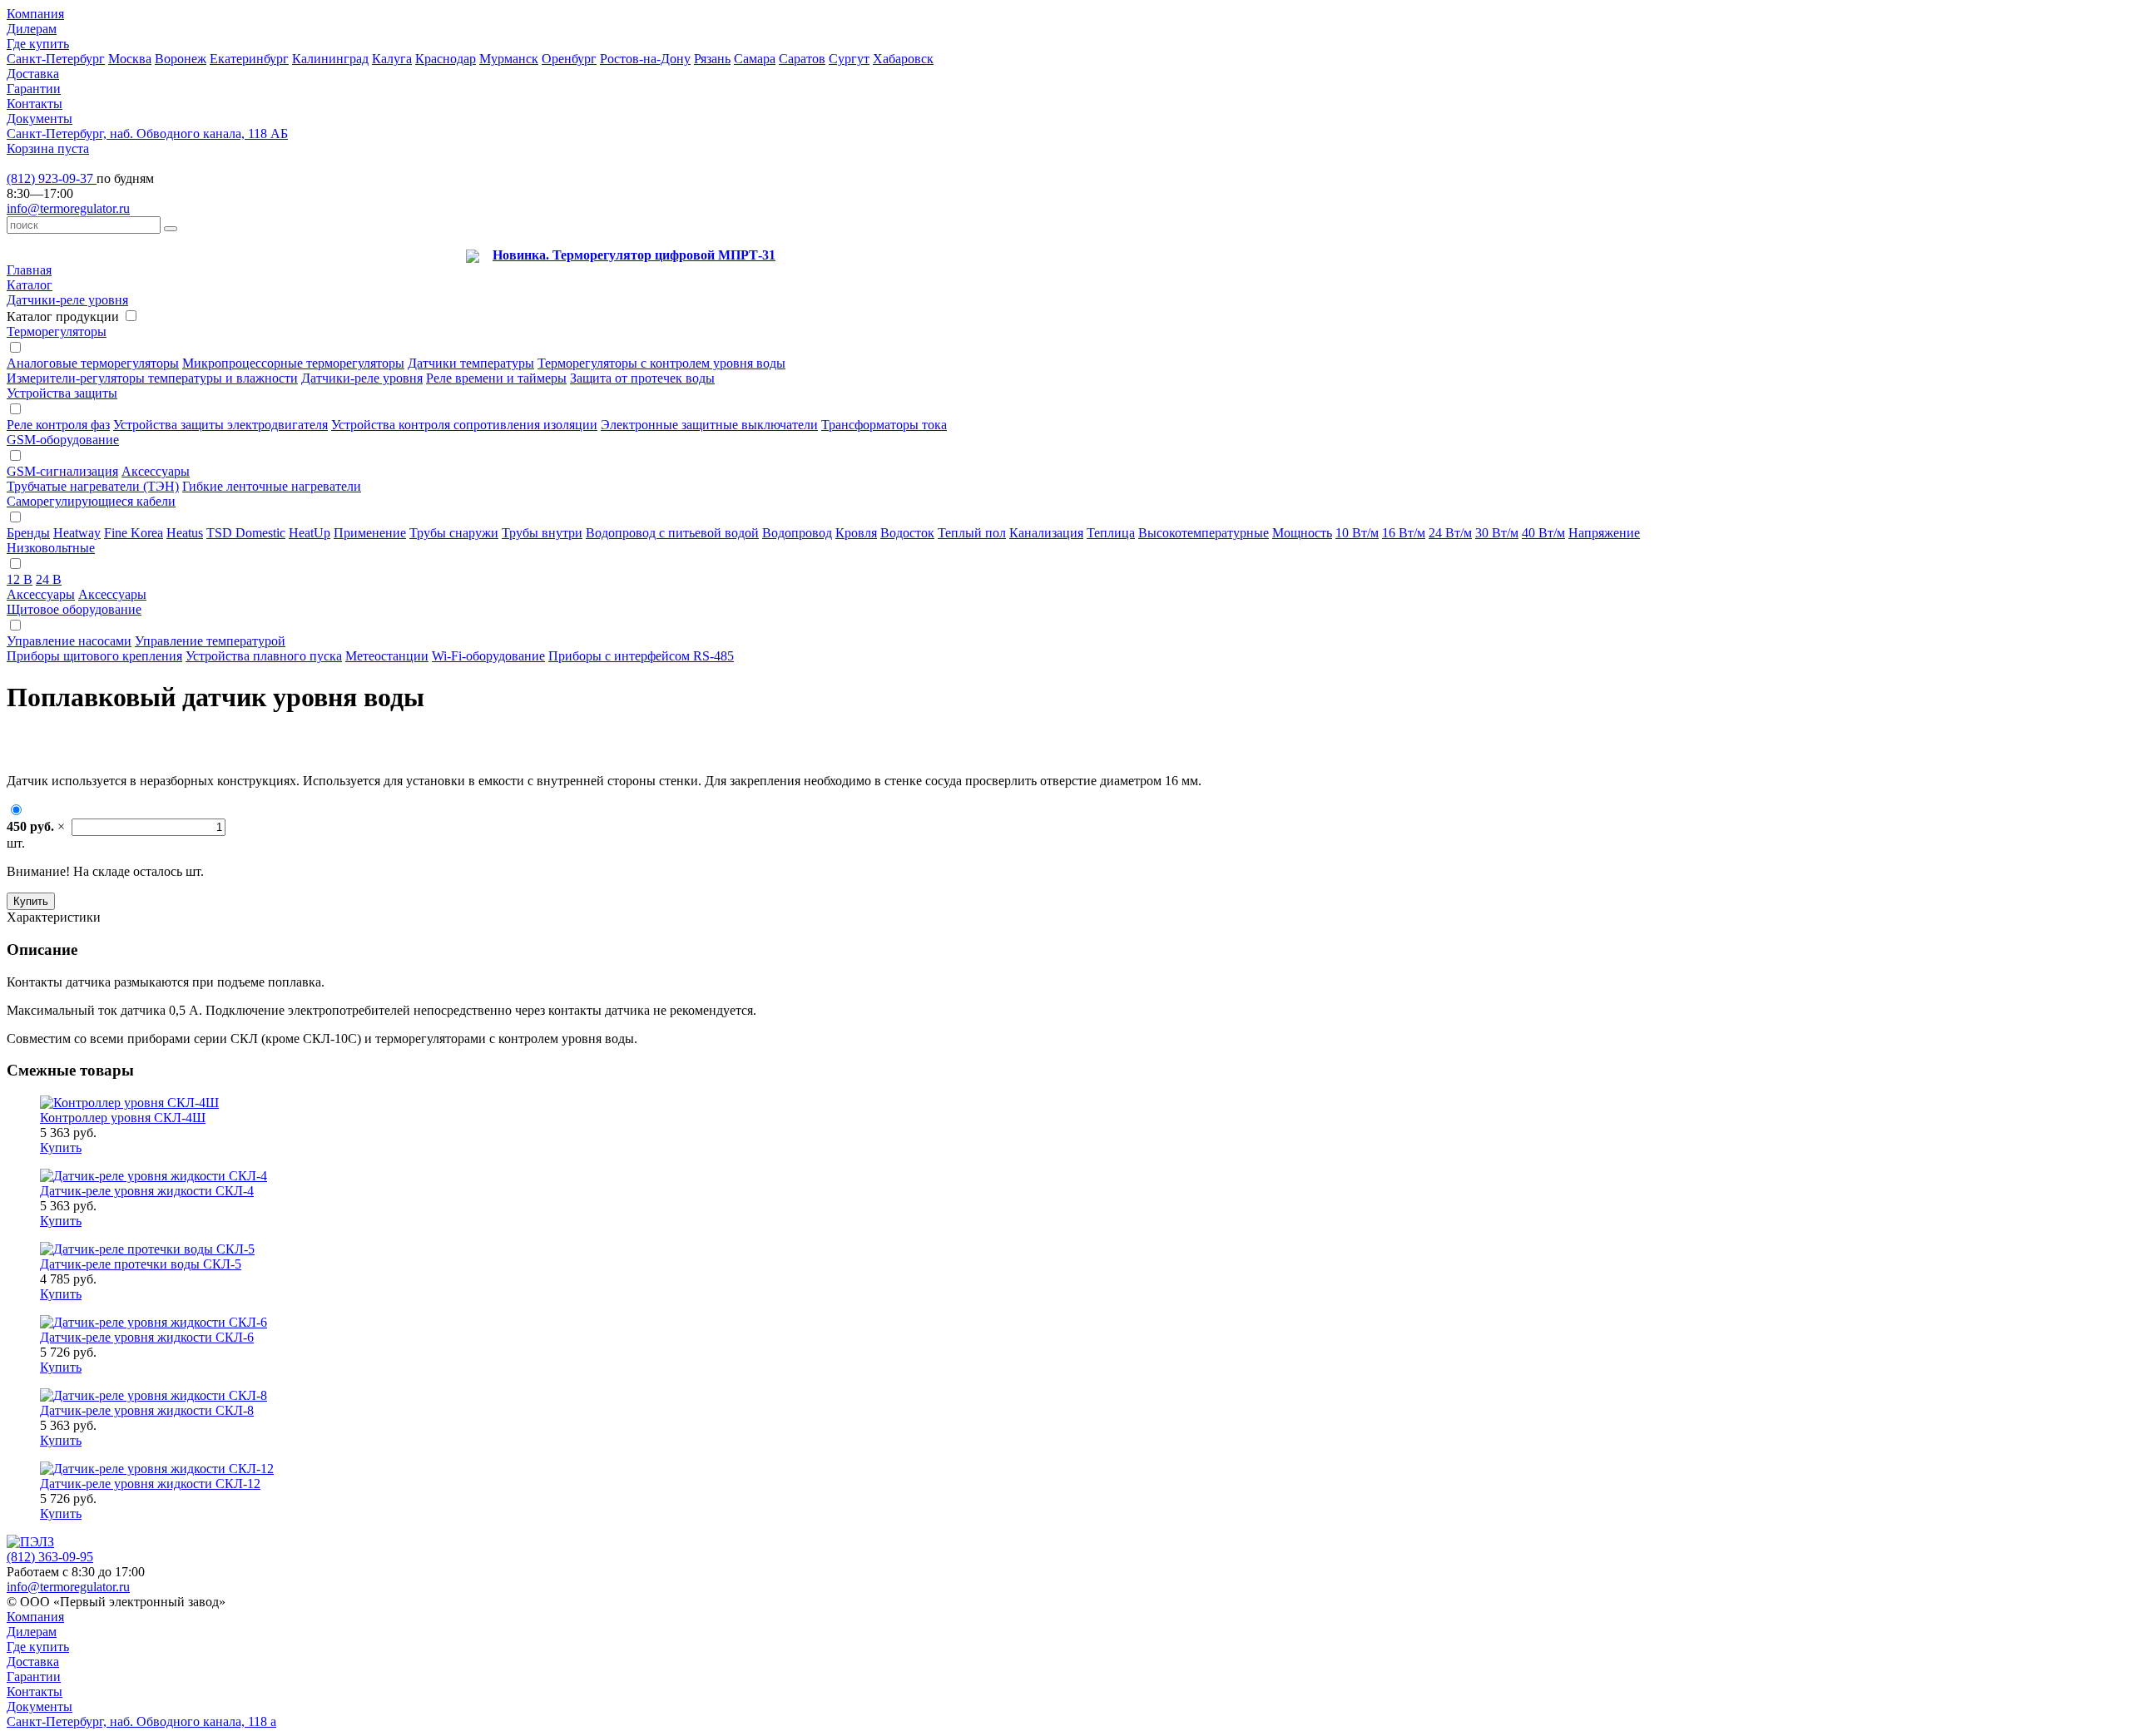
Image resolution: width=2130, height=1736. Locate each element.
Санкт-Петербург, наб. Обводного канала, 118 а (141, 1721)
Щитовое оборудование (74, 609)
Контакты (35, 104)
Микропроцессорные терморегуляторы (293, 363)
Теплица (1111, 533)
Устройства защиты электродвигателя (220, 425)
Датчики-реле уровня (67, 300)
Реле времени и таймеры (496, 378)
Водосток (907, 533)
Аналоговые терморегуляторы (93, 363)
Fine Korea (134, 533)
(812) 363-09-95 (50, 1557)
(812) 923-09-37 (52, 178)
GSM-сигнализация (62, 471)
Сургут (849, 59)
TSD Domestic (246, 533)
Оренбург (569, 59)
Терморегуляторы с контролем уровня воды (661, 363)
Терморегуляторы (57, 331)
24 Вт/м (1450, 533)
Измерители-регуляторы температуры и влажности (152, 378)
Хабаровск (903, 59)
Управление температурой (210, 641)
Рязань (712, 59)
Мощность (1302, 533)
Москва (130, 59)
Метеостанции (387, 656)
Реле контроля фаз (58, 425)
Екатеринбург (249, 59)
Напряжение (1604, 533)
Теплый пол (972, 533)
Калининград (330, 59)
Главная (29, 270)
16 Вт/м (1404, 533)
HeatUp (310, 533)
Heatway (77, 533)
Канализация (1046, 533)
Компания (35, 14)
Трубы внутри (542, 533)
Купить (31, 901)
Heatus (185, 533)
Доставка (33, 74)
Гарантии (34, 89)
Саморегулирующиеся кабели (91, 501)
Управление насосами (69, 641)
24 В (49, 579)
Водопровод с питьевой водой (672, 533)
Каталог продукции (63, 317)
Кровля (856, 533)
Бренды (28, 533)
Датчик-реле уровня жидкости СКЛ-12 (150, 1484)
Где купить (38, 44)
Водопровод (797, 533)
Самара (755, 59)
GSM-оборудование (63, 440)
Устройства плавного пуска (264, 656)
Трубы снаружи (454, 533)
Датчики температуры (471, 363)
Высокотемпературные (1204, 533)
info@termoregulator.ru (68, 208)
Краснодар (446, 59)
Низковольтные (51, 548)
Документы (40, 119)
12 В (20, 579)
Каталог (30, 285)
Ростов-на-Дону (645, 59)
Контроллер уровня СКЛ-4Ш (123, 1118)
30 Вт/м (1497, 533)
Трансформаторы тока (884, 425)
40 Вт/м (1543, 533)
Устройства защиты (62, 393)
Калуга (392, 59)
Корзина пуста (48, 148)
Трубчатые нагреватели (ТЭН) (93, 486)
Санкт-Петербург (56, 59)
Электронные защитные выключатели (709, 425)
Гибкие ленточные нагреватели (272, 486)
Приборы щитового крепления (94, 656)
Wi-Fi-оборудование (488, 656)
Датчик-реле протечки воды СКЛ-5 (141, 1264)
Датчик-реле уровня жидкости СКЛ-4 (147, 1191)
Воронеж (181, 59)
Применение (370, 533)
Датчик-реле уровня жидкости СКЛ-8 (147, 1410)
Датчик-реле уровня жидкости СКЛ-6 (147, 1337)
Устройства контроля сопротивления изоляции (464, 425)
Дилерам (32, 29)
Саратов (802, 59)
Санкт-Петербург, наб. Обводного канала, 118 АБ (147, 134)
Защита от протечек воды (642, 378)
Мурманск (509, 59)
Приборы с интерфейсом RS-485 (641, 656)
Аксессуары (156, 471)
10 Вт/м (1357, 533)
